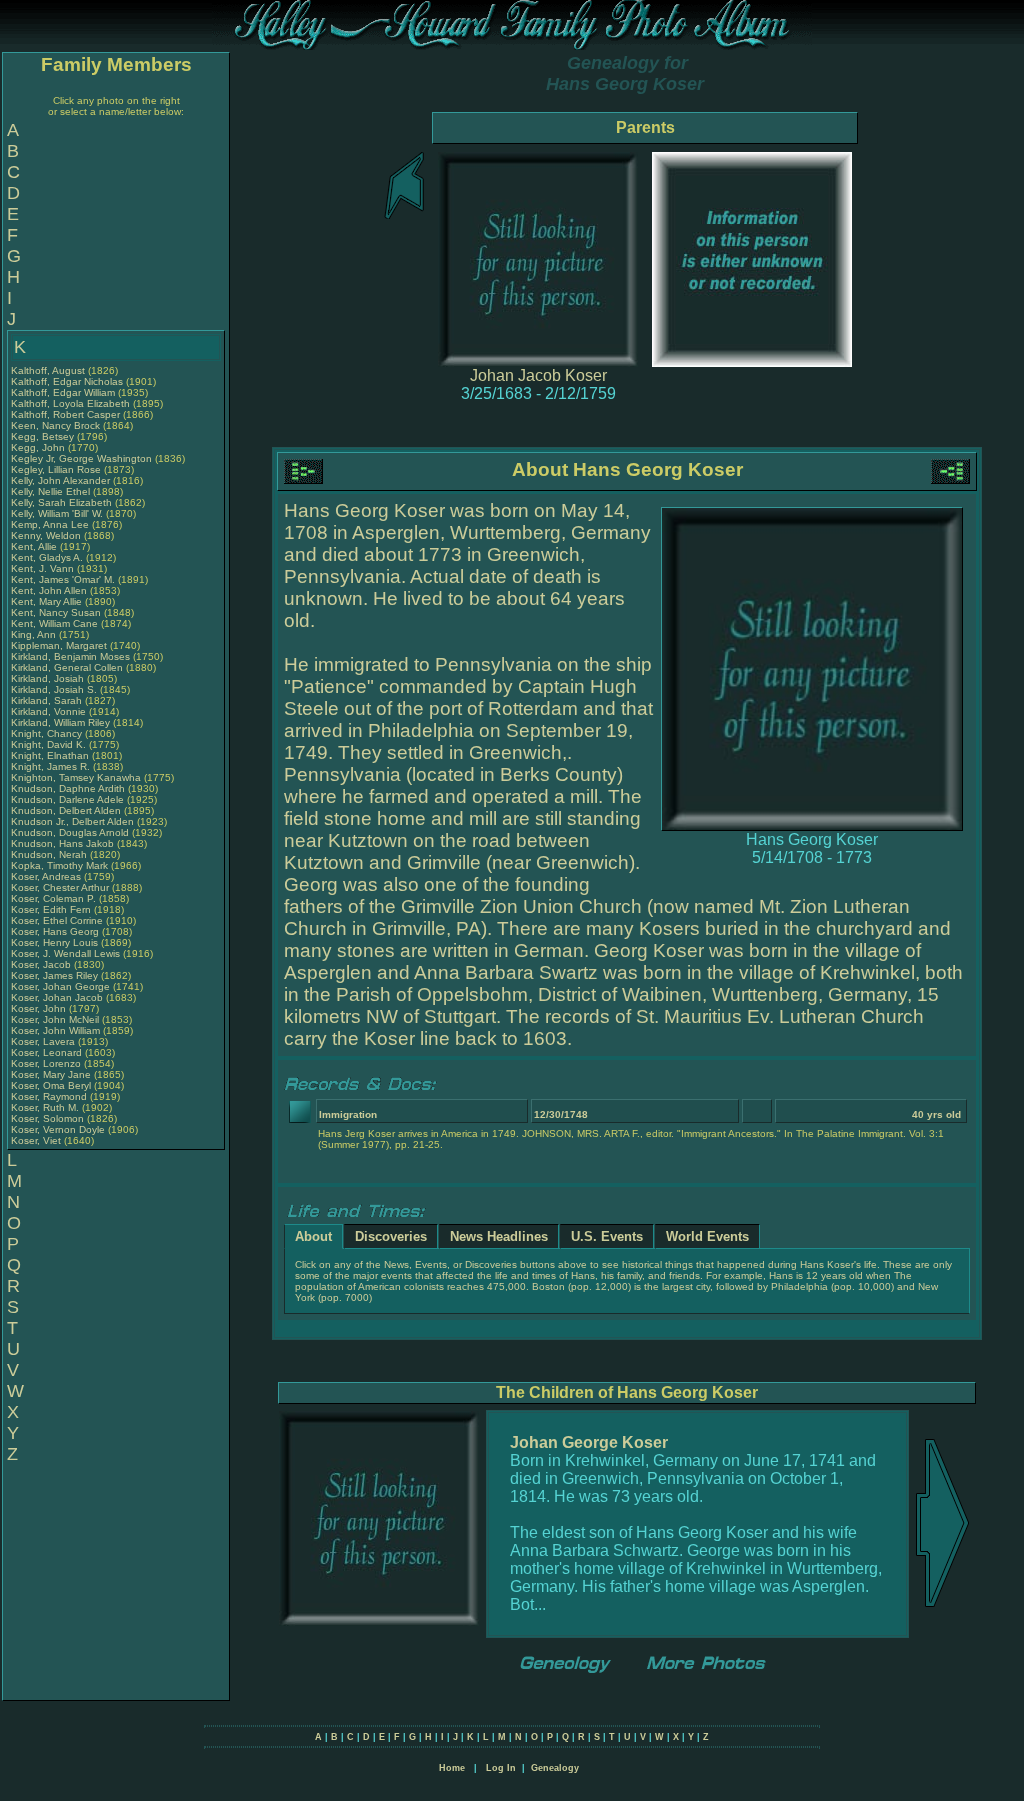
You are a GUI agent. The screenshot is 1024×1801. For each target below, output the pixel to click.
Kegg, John (39, 447)
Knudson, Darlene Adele (67, 799)
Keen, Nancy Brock (55, 425)
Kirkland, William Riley (60, 722)
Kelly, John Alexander (60, 480)
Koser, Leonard (48, 1052)
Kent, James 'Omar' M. (63, 579)
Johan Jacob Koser (538, 375)
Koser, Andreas (47, 876)
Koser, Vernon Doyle (58, 1129)
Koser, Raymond (50, 1096)
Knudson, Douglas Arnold (70, 832)
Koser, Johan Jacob (57, 997)
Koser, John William (55, 1030)
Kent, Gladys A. (47, 557)
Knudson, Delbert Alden (66, 810)
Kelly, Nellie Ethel (50, 491)
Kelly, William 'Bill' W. (57, 513)
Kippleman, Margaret (60, 645)
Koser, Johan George (60, 986)
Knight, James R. (50, 766)
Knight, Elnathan (51, 755)
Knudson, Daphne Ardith (68, 788)
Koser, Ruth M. (45, 1107)
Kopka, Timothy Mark (59, 865)
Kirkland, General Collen (67, 667)
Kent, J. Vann (42, 568)
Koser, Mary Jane (51, 1074)
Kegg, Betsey (44, 436)
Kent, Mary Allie (46, 601)
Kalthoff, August (49, 370)
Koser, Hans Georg (55, 931)
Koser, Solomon (49, 1118)
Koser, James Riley (54, 975)
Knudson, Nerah (50, 854)
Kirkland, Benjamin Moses (70, 656)
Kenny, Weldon (47, 535)
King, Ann (35, 634)
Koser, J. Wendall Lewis (65, 953)
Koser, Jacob (42, 964)
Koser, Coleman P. (53, 898)
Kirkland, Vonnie (50, 711)
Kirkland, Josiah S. (54, 689)
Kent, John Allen (49, 590)
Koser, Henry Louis (54, 942)
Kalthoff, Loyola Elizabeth (70, 403)
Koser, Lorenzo (47, 1063)
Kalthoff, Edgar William (63, 392)
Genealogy (555, 1768)
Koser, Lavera (44, 1041)
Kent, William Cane (54, 623)
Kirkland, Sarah (48, 700)
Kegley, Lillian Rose (56, 469)
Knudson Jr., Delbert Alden (72, 821)
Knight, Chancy (48, 733)
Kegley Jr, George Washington (81, 458)
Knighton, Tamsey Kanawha (76, 777)
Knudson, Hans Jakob (62, 843)
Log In (501, 1768)
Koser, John (40, 1008)
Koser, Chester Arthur (60, 887)
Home (452, 1768)
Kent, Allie (35, 546)
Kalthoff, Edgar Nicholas (67, 381)
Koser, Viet (37, 1140)
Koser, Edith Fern (51, 909)
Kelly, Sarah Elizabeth (61, 502)
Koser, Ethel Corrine (57, 920)
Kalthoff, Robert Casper (65, 414)
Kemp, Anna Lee (50, 524)
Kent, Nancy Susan (56, 612)
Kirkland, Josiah (49, 678)
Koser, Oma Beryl (51, 1085)
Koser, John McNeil (55, 1019)
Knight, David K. (48, 744)
